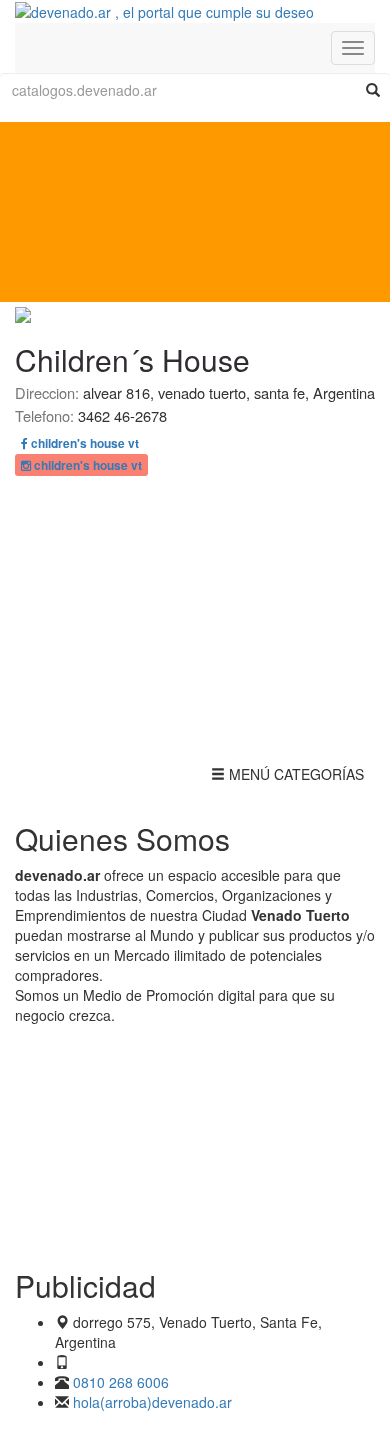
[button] (80, 443)
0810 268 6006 (121, 1382)
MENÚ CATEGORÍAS (287, 778)
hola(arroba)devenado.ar (152, 1402)
